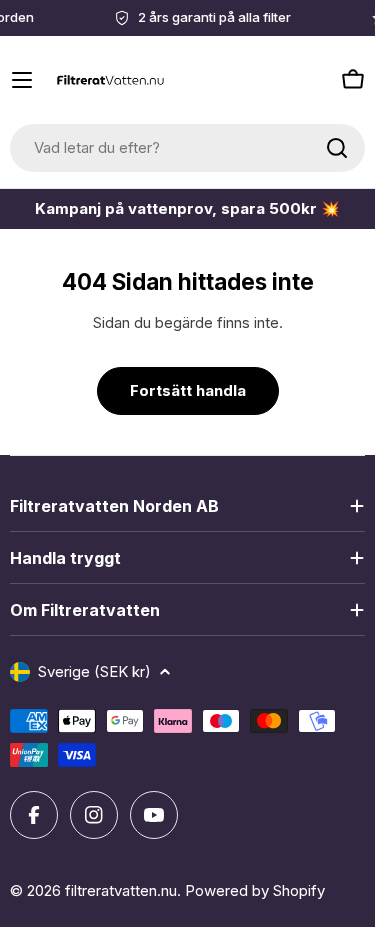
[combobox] (187, 148)
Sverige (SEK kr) (94, 671)
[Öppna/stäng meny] (22, 80)
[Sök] (337, 148)
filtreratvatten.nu (121, 890)
